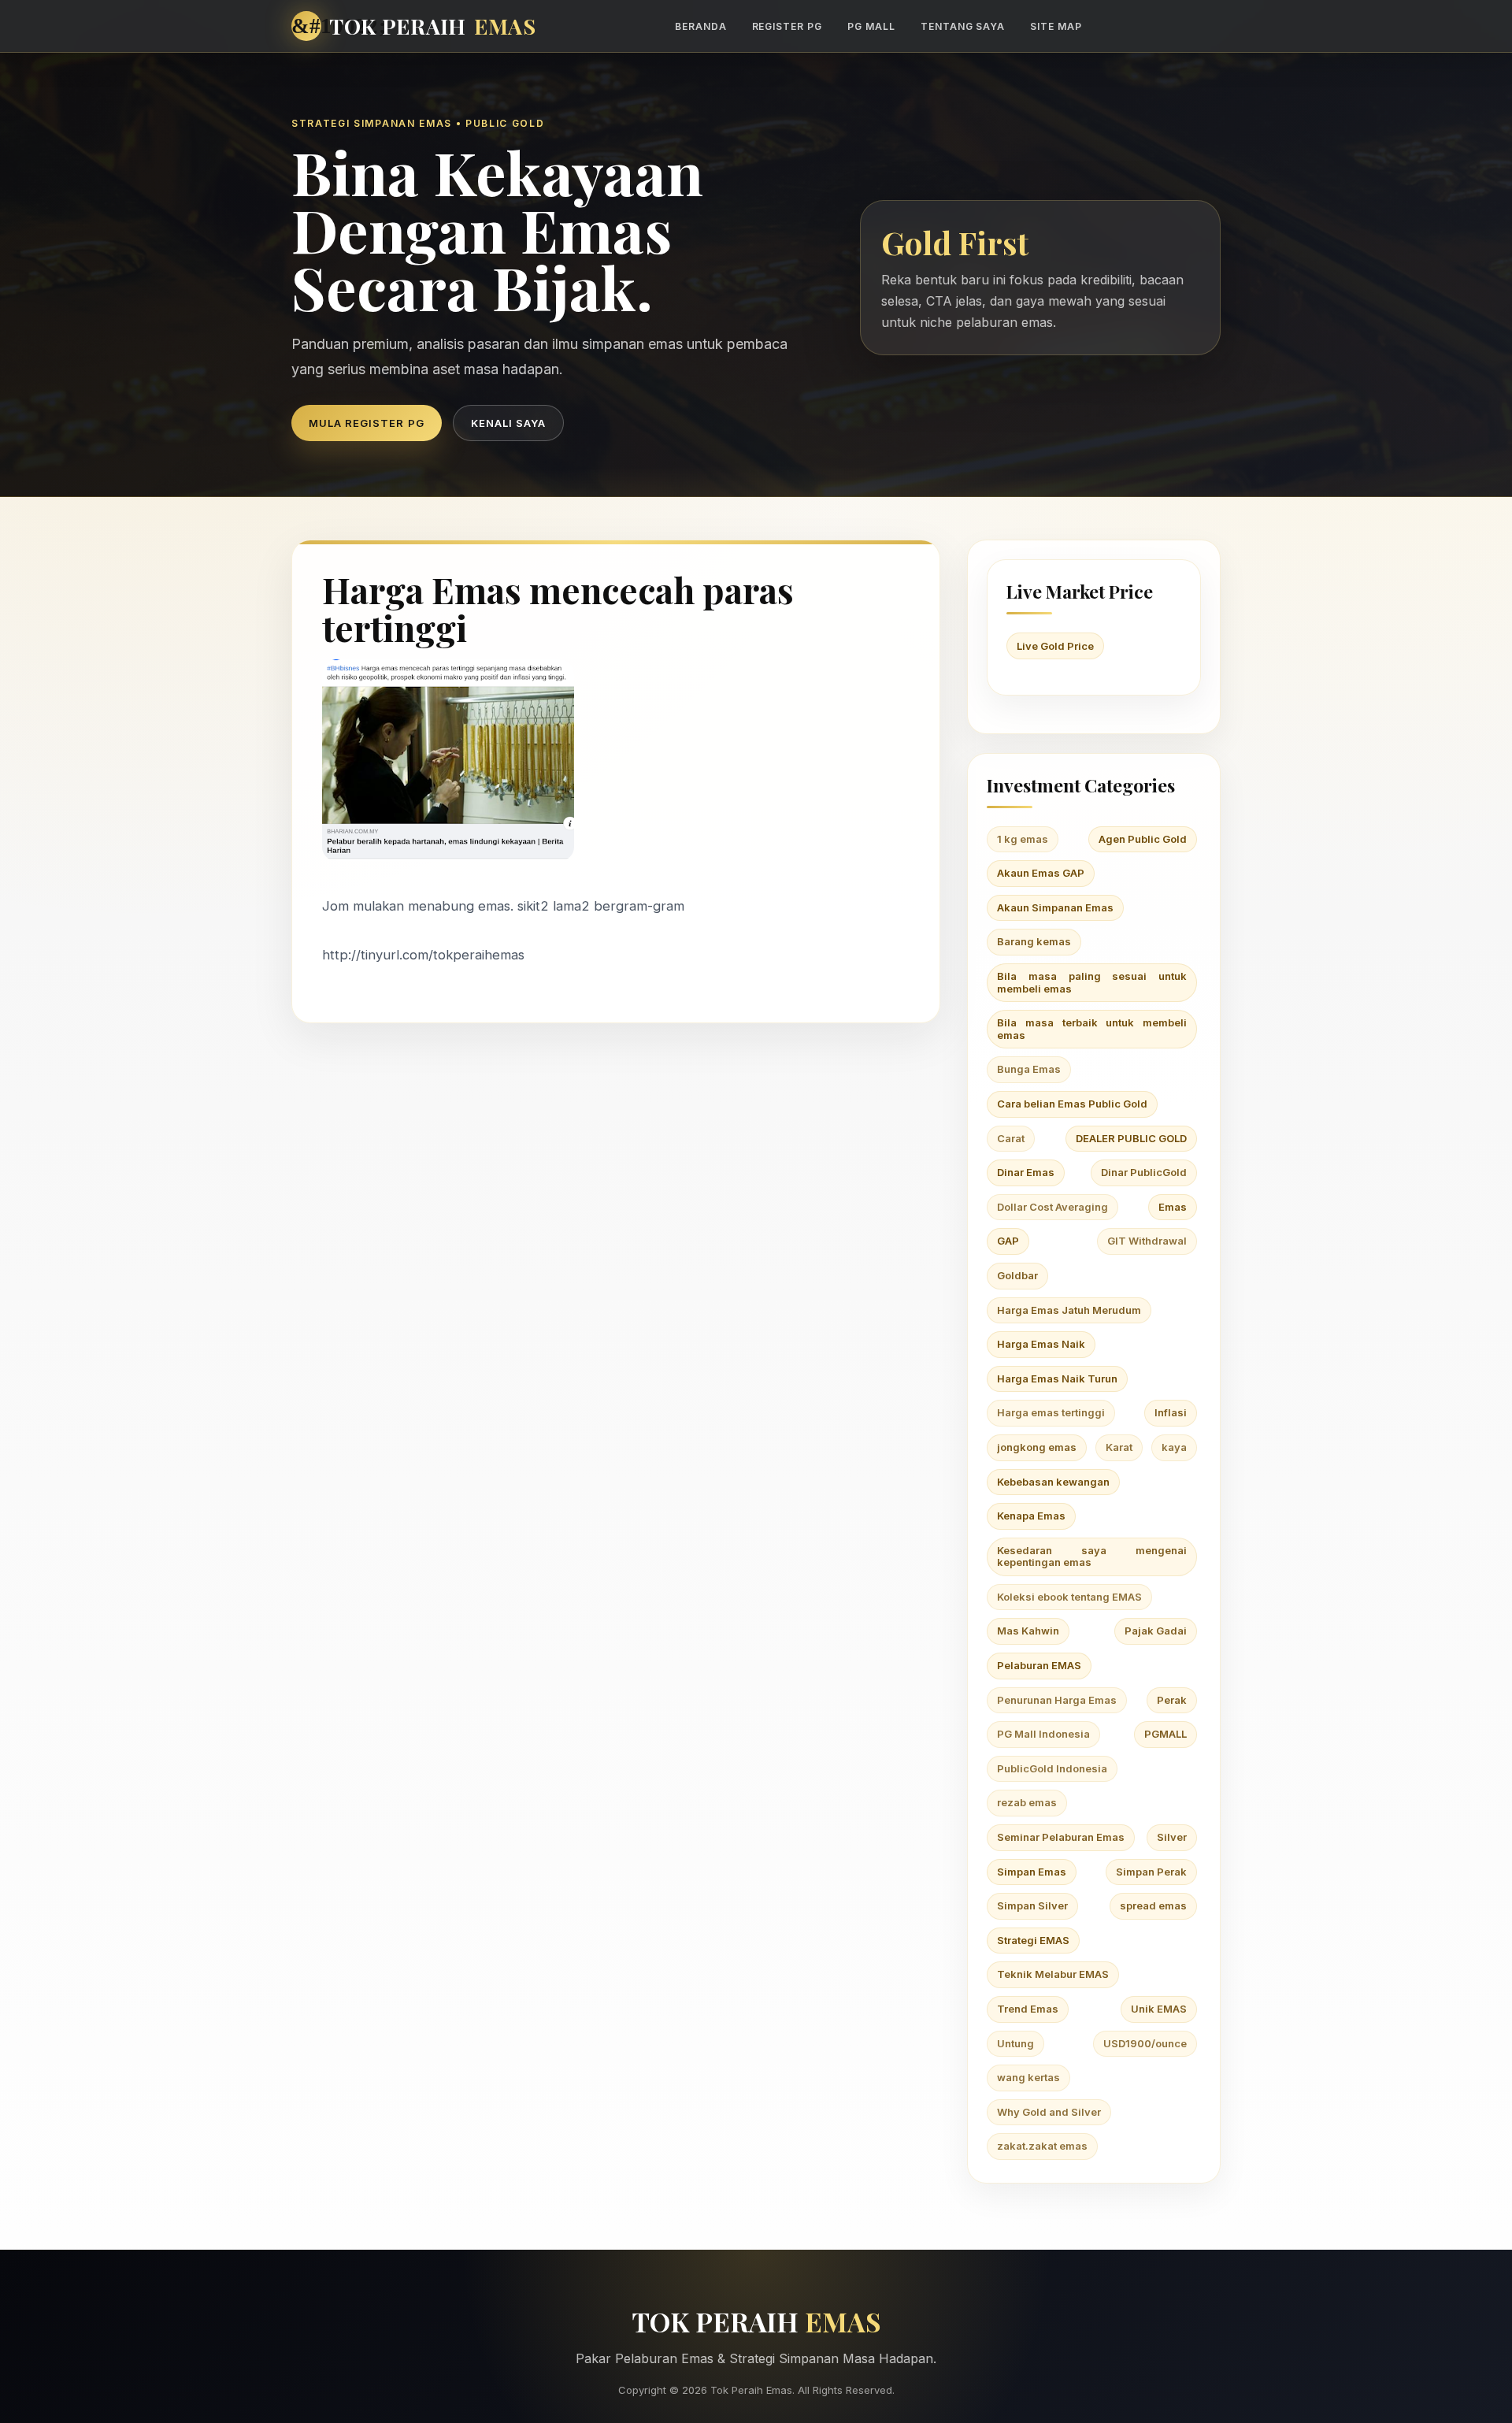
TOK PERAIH (433, 26)
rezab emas (1027, 1802)
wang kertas (1028, 2077)
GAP (1008, 1241)
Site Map (1056, 26)
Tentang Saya (963, 26)
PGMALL (1165, 1734)
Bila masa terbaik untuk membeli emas (1092, 1029)
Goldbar (1017, 1275)
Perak (1172, 1700)
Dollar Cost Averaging (1052, 1207)
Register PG (787, 26)
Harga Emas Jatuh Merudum (1069, 1310)
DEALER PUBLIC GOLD (1131, 1138)
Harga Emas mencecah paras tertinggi (558, 609)
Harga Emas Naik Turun (1057, 1378)
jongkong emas (1037, 1447)
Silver (1172, 1837)
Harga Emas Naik (1041, 1344)
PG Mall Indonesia (1043, 1734)
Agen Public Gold (1143, 839)
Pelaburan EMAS (1039, 1665)
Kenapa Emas (1031, 1516)
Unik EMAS (1159, 2009)
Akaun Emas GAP (1041, 873)
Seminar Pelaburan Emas (1061, 1837)
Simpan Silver (1032, 1905)
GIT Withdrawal (1147, 1241)
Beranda (701, 26)
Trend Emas (1028, 2009)
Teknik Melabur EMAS (1053, 1974)
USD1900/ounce (1145, 2043)
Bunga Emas (1029, 1069)
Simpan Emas (1032, 1872)
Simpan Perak (1151, 1872)
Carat (1011, 1138)
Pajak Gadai (1156, 1631)
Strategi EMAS (1033, 1940)
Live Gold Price (1055, 646)
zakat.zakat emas (1042, 2146)
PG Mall (871, 26)
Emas (1173, 1207)
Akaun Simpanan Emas (1055, 907)
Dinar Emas (1026, 1172)
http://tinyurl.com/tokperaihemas (423, 955)
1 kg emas (1023, 839)
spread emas (1153, 1905)
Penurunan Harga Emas (1057, 1700)
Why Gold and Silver (1049, 2112)
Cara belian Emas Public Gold (1072, 1104)
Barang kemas (1034, 941)
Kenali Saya (508, 423)
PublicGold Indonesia (1052, 1768)
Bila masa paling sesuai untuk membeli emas (1092, 982)
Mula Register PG (367, 423)
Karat (1119, 1447)
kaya (1174, 1447)
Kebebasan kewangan (1053, 1482)
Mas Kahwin (1028, 1631)
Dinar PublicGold (1144, 1172)
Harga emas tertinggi (1051, 1412)
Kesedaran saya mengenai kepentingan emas (1092, 1557)
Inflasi (1171, 1412)
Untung (1015, 2043)
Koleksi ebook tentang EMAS (1069, 1597)
